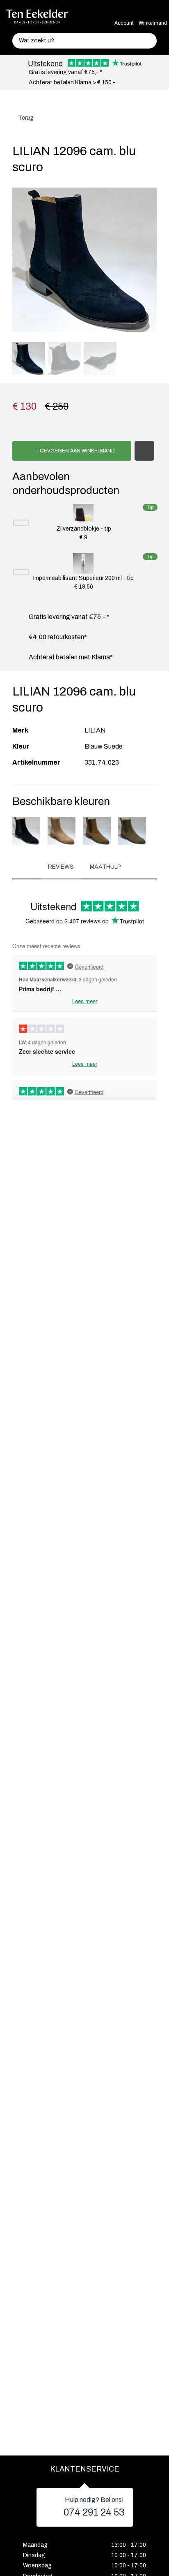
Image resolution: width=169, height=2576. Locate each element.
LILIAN (95, 730)
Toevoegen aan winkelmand (75, 451)
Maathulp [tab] (105, 867)
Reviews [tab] (61, 867)
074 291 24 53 (94, 2512)
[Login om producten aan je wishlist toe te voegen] (144, 451)
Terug (25, 118)
